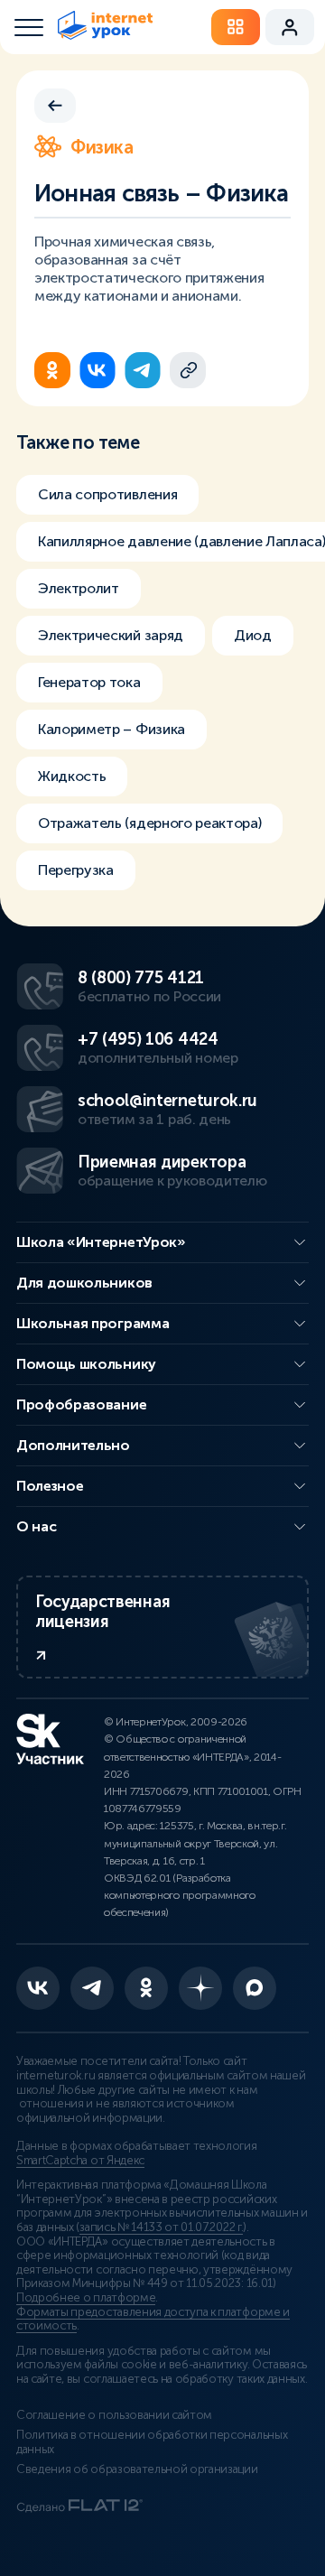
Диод (253, 635)
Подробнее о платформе (86, 2298)
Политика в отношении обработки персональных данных (152, 2442)
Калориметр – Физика (111, 729)
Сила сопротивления (107, 494)
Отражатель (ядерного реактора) (149, 823)
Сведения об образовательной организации (137, 2469)
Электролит (79, 588)
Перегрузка (76, 870)
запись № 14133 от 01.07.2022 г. (161, 2227)
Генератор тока (89, 682)
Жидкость (72, 776)
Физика (102, 147)
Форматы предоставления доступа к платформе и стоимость (153, 2320)
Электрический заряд (111, 635)
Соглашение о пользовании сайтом (114, 2415)
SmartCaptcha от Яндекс (80, 2161)
